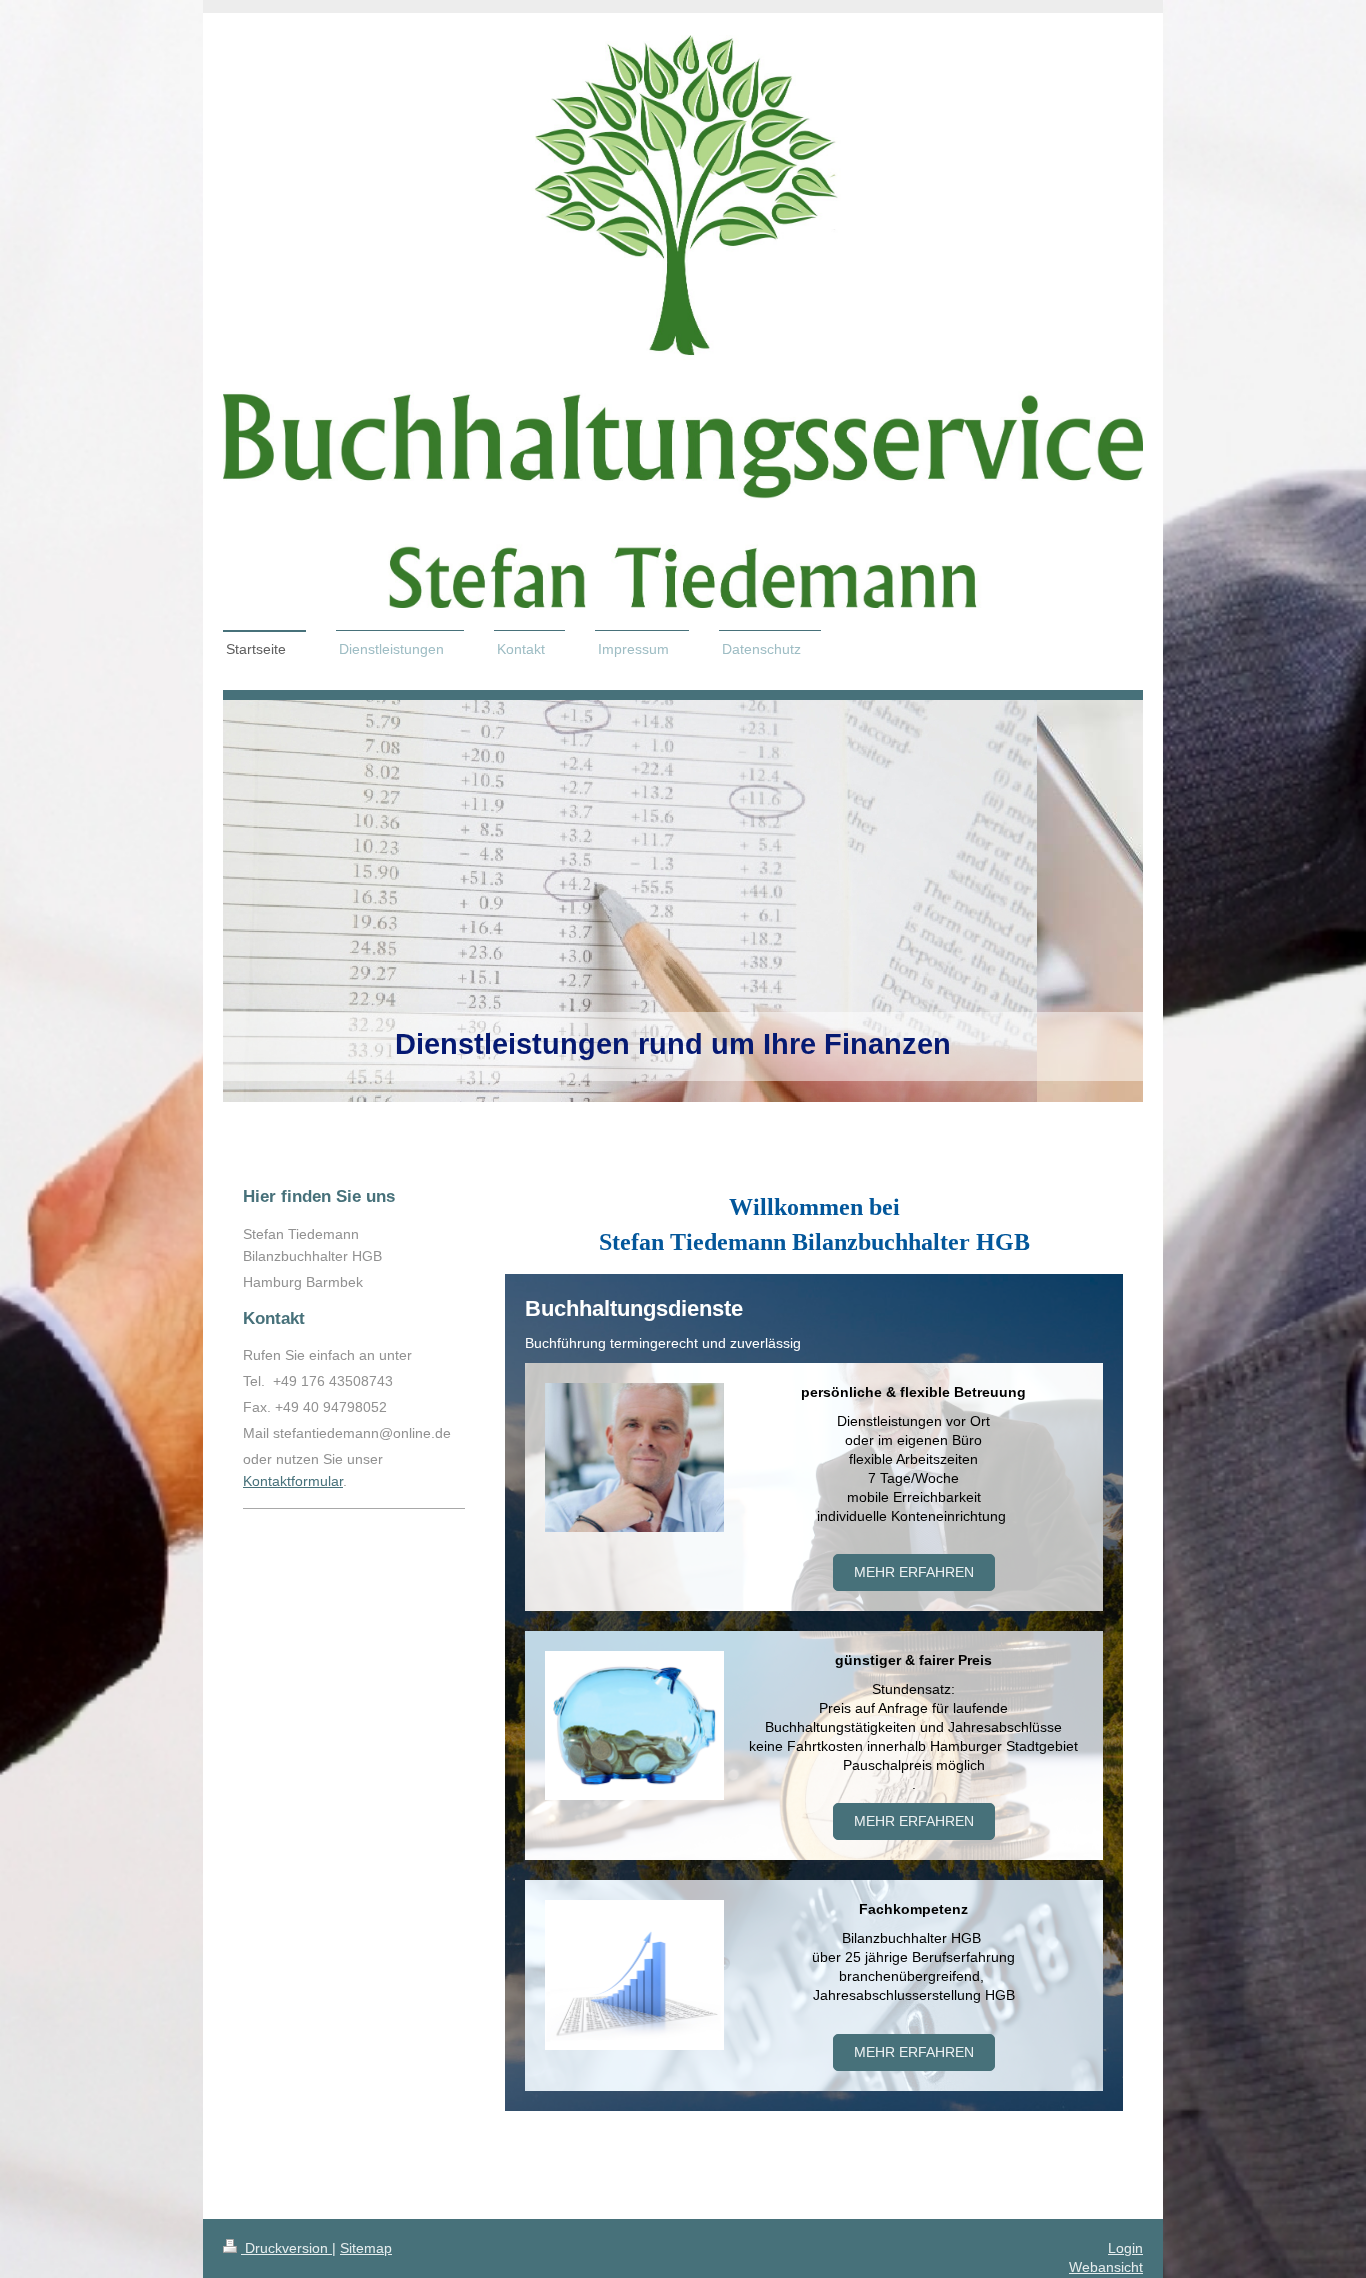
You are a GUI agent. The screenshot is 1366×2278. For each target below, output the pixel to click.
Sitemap (366, 2248)
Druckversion (286, 2248)
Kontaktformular (293, 1481)
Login (1125, 2248)
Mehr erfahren (914, 1572)
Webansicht (1106, 2267)
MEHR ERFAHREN (914, 2052)
